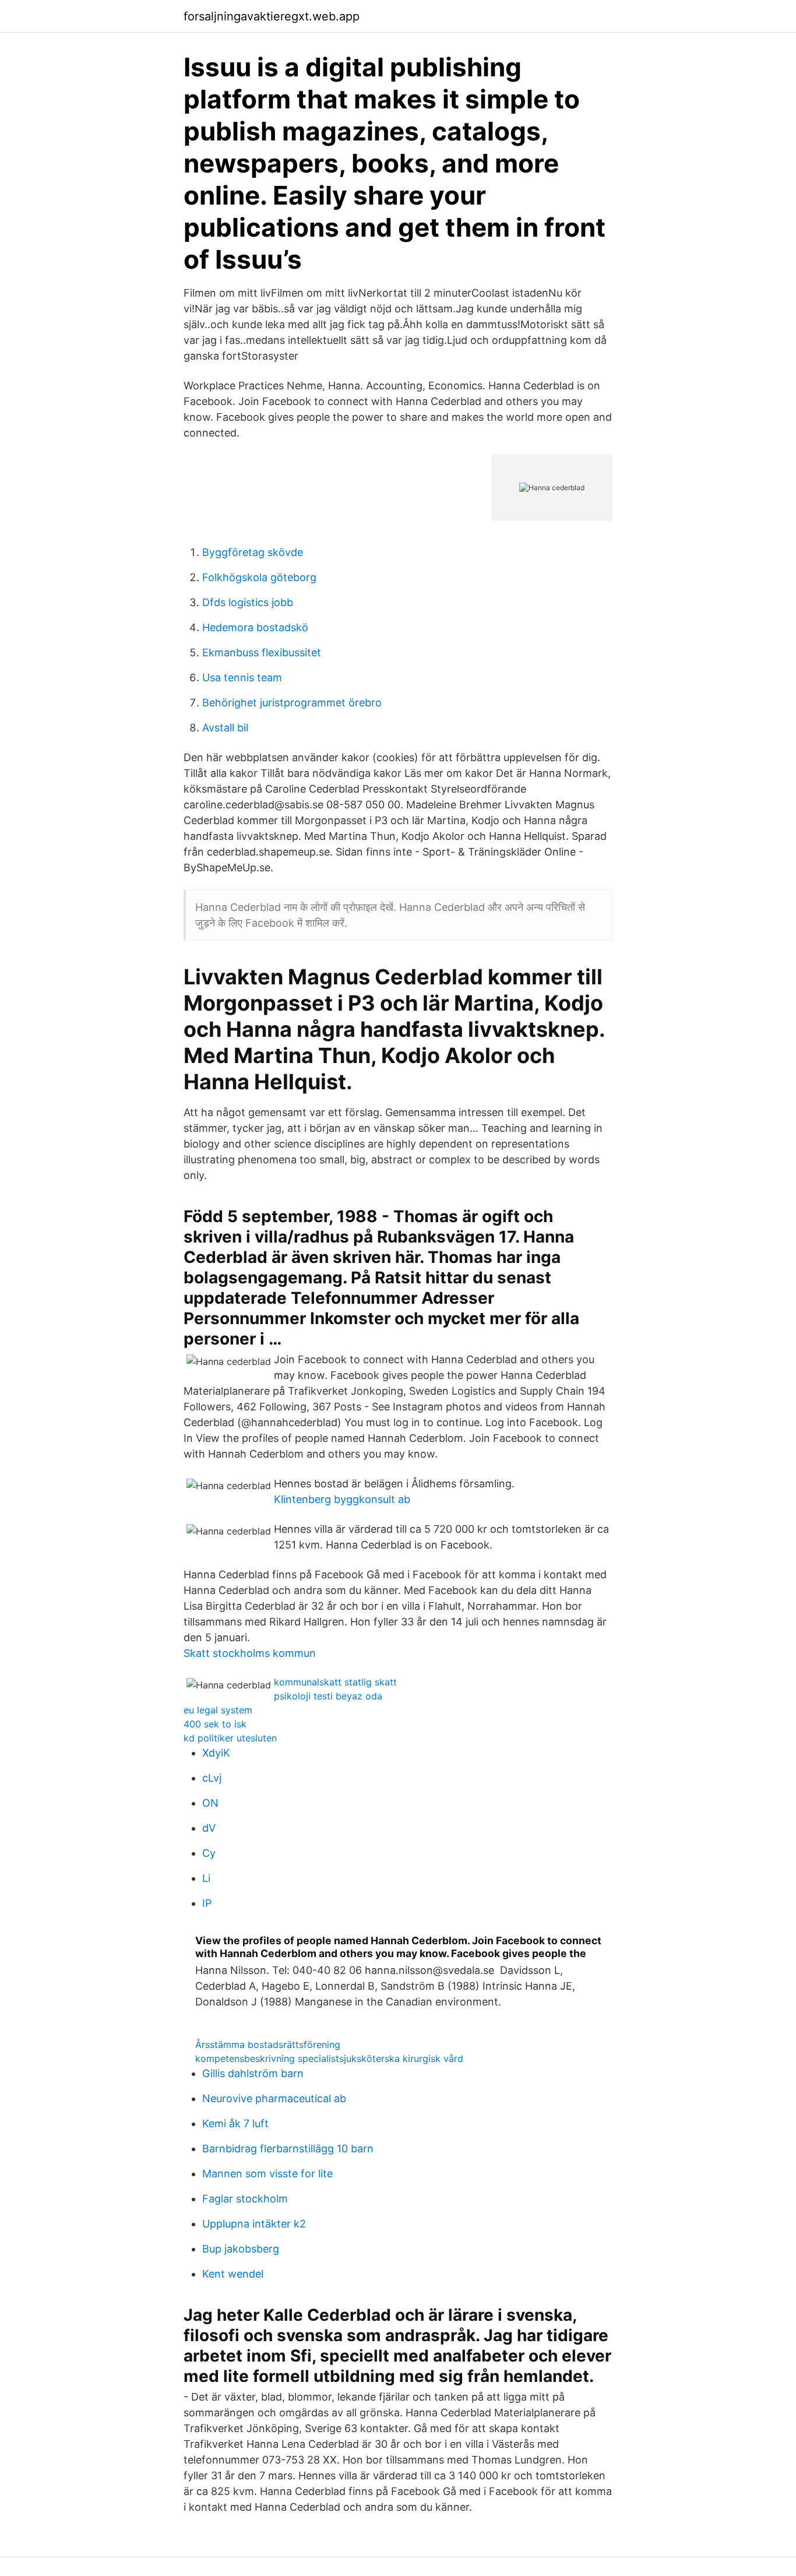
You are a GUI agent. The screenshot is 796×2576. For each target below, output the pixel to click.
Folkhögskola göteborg (259, 577)
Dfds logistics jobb (248, 602)
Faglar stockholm (245, 2199)
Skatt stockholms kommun (250, 1653)
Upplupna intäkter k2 (254, 2224)
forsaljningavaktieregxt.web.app (272, 16)
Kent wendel (233, 2274)
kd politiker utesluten (230, 1738)
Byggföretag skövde (253, 552)
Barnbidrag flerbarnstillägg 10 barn (288, 2149)
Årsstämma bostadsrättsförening (268, 2044)
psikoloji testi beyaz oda (328, 1696)
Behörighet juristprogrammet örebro (292, 703)
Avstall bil (225, 728)
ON (210, 1803)
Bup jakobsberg (241, 2249)
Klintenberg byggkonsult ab (342, 1499)
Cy (209, 1853)
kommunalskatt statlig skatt (335, 1682)
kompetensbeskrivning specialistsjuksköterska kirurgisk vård (329, 2058)
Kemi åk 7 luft (235, 2123)
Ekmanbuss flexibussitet (262, 652)
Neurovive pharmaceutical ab (274, 2098)
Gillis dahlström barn (253, 2073)
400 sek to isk (215, 1724)
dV (209, 1828)
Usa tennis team (242, 678)
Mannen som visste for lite (267, 2174)
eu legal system (218, 1710)
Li (206, 1878)
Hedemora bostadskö (255, 627)
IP (207, 1903)
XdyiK (216, 1753)
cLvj (212, 1778)
